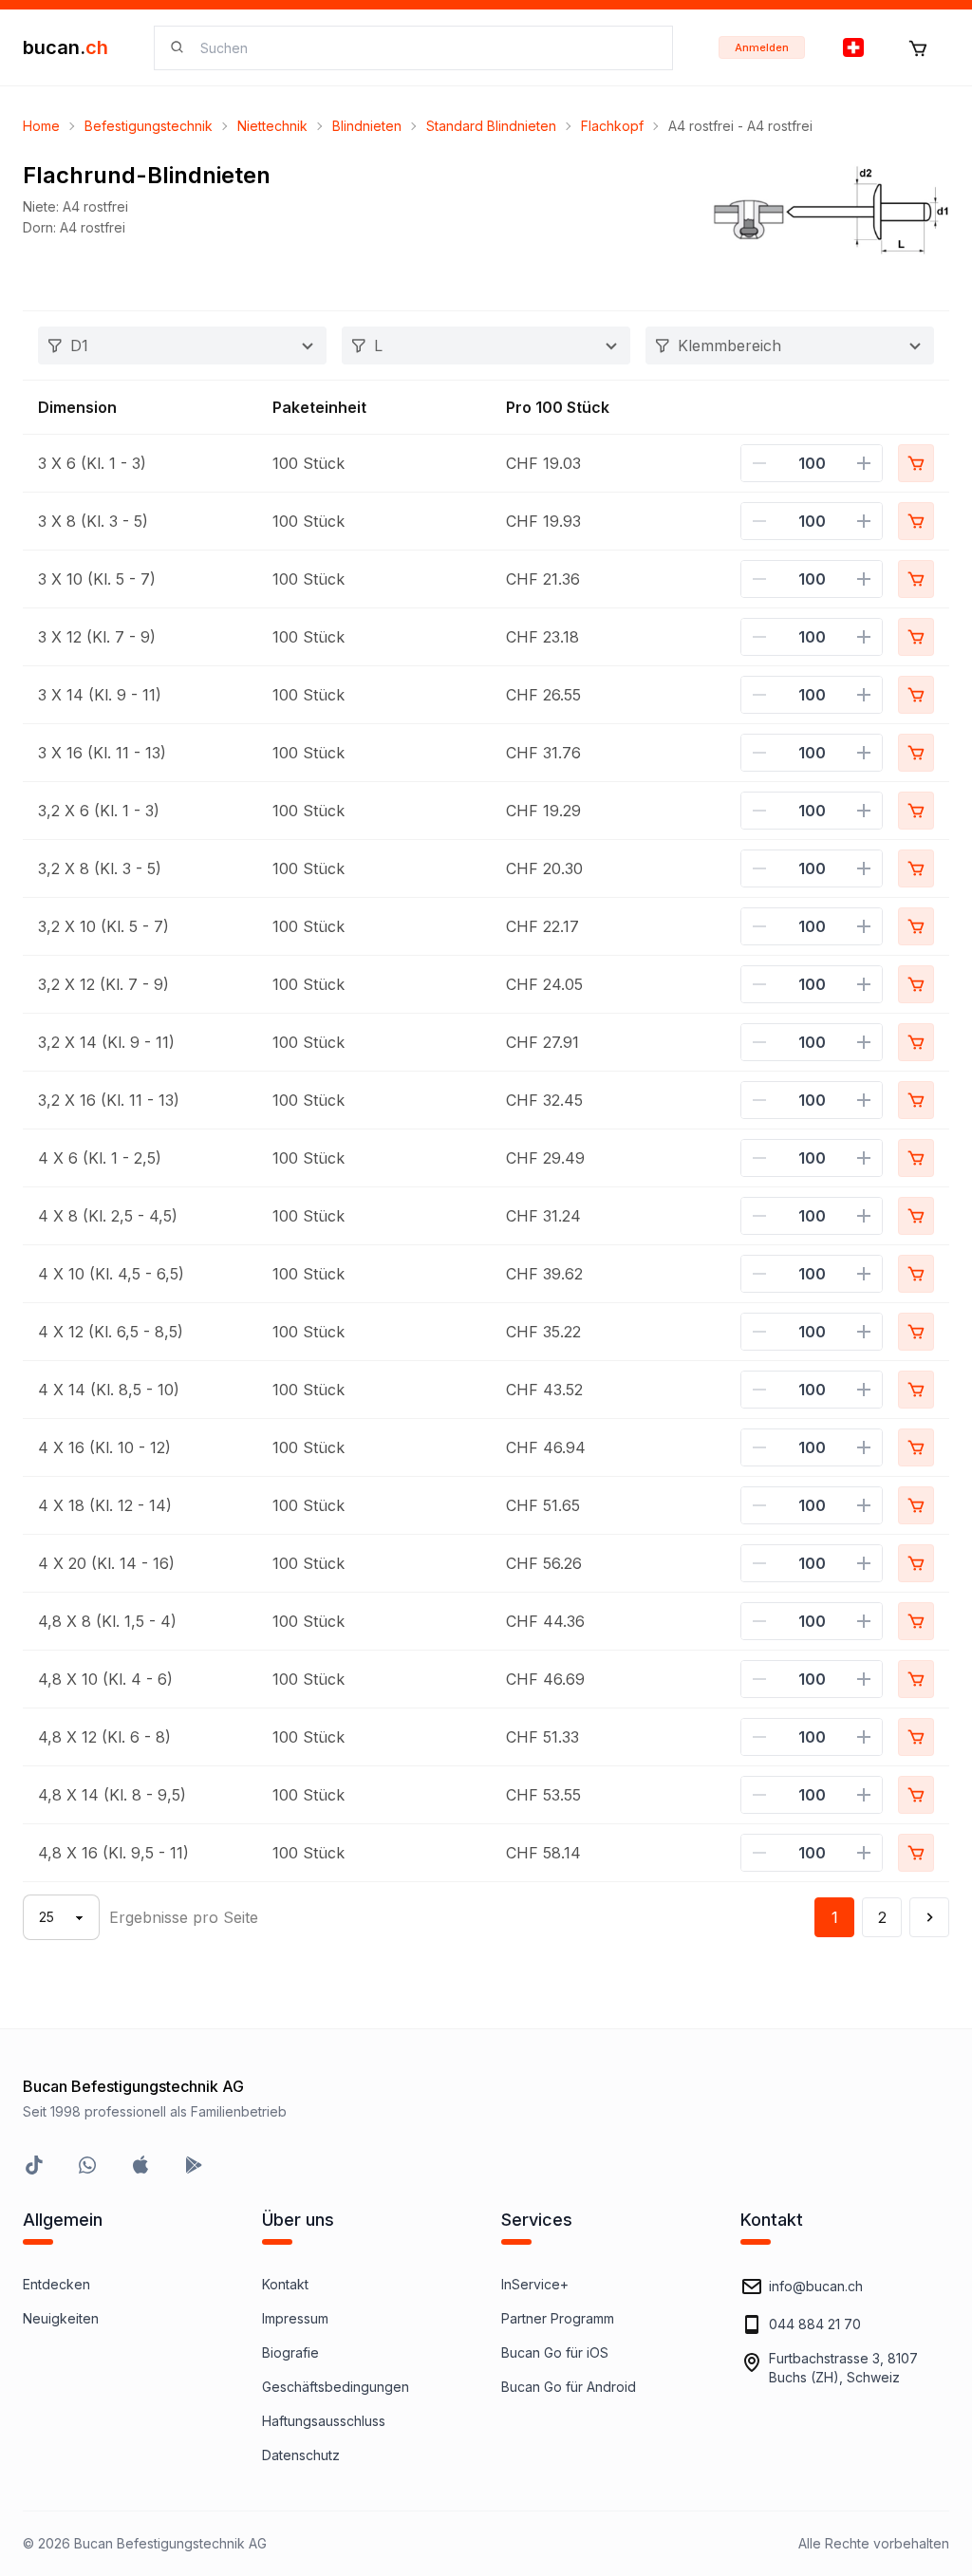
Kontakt (285, 2284)
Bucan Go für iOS (555, 2352)
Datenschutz (301, 2455)
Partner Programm (558, 2318)
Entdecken (56, 2284)
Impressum (295, 2318)
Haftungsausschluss (324, 2421)
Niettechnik (272, 126)
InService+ (535, 2284)
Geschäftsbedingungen (336, 2387)
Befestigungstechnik (149, 126)
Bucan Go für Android (569, 2387)
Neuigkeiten (61, 2318)
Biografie (290, 2352)
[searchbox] (425, 48)
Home (41, 126)
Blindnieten (367, 126)
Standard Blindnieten (491, 126)
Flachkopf (612, 126)
